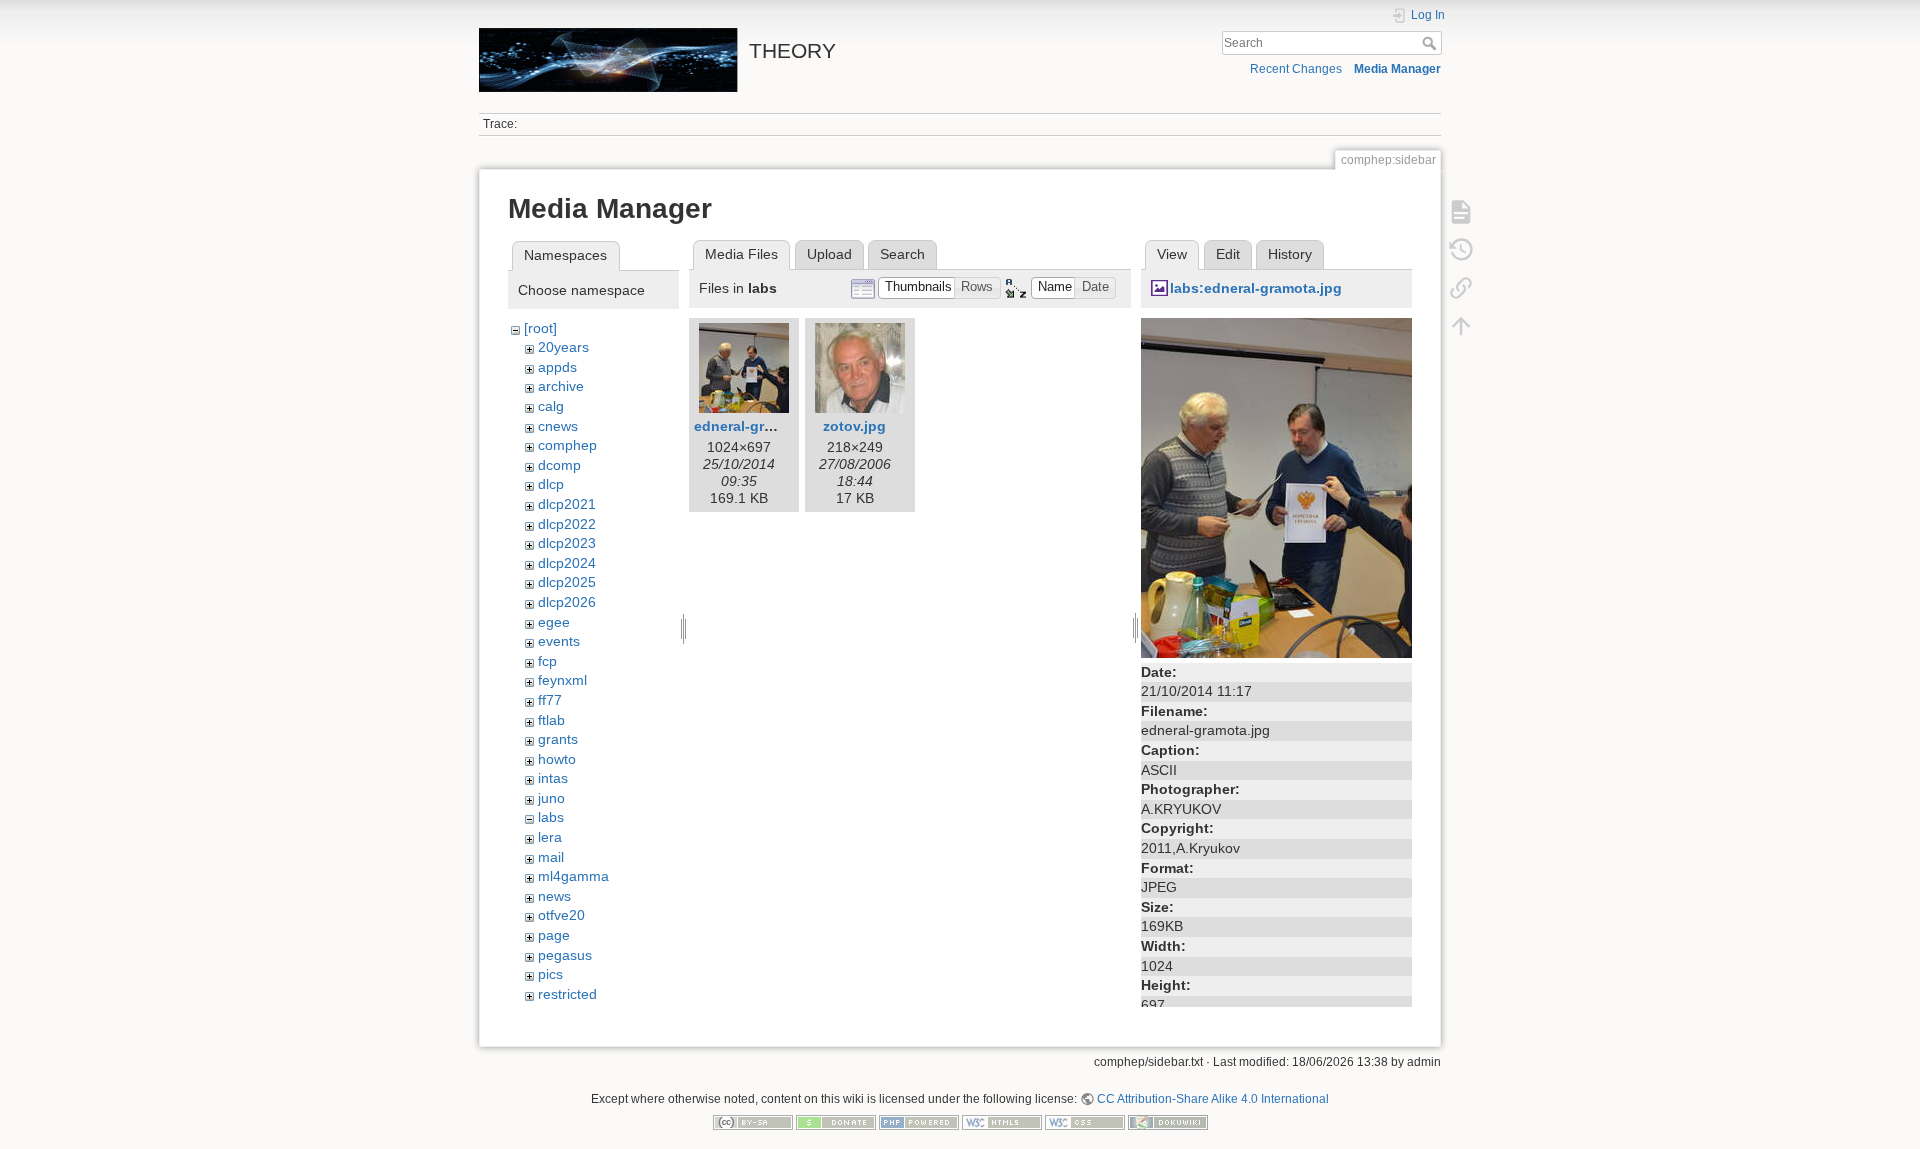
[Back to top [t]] (1461, 326)
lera (550, 837)
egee (554, 622)
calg (551, 406)
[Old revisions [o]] (1461, 250)
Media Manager (1397, 69)
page (554, 935)
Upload (829, 254)
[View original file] (1276, 486)
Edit (1228, 254)
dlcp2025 (567, 582)
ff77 (550, 700)
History (1290, 254)
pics (550, 974)
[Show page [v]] (1461, 212)
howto (557, 759)
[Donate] (836, 1122)
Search (1431, 43)
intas (553, 778)
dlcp (551, 484)
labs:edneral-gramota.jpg (1256, 288)
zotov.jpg (854, 426)
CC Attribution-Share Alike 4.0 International (1213, 1099)
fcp (547, 661)
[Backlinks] (1461, 288)
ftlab (551, 720)
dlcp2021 (567, 504)
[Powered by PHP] (919, 1122)
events (559, 641)
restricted (567, 994)
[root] (540, 328)
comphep (567, 445)
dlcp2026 (567, 602)
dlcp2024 (567, 563)
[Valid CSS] (1085, 1122)
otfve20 (561, 915)
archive (561, 386)
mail (551, 857)
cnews (558, 426)
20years (563, 347)
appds (557, 367)
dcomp (559, 465)
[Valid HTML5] (1002, 1122)
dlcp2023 (567, 543)
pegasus (565, 955)
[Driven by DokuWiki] (1168, 1122)
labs (551, 817)
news (554, 896)
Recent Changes (1296, 69)
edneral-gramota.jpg (763, 426)
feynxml (562, 680)
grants (558, 739)
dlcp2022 (567, 524)
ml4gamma (573, 876)
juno (551, 798)
